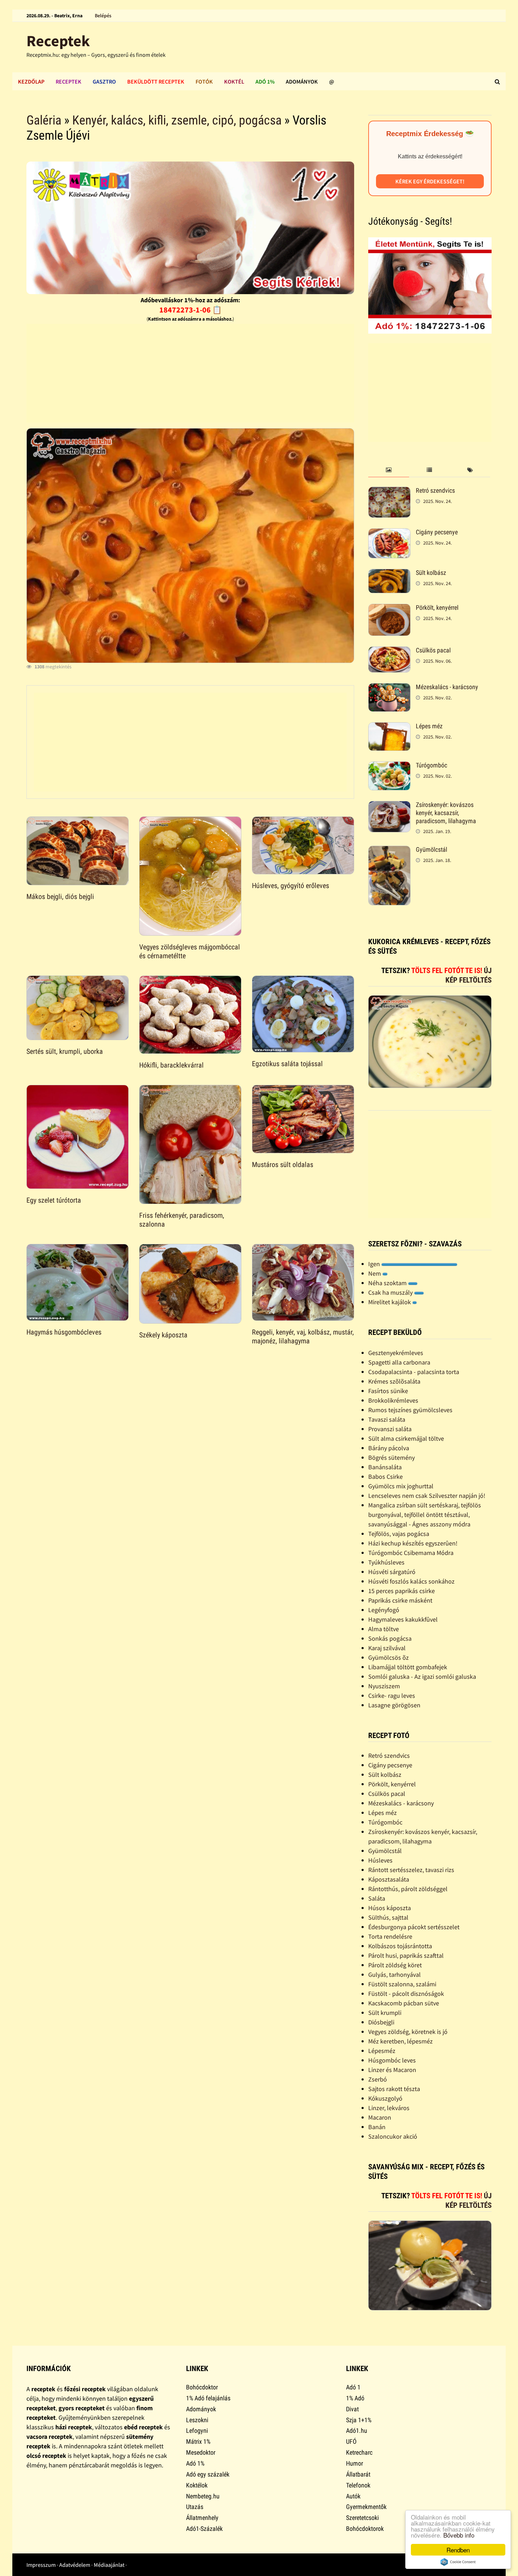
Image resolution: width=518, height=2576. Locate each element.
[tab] (388, 470)
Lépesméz (382, 2051)
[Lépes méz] (389, 727)
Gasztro (104, 81)
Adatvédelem (75, 2565)
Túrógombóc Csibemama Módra (411, 1553)
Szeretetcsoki (362, 2518)
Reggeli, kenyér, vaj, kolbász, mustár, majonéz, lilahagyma (303, 1336)
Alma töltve (384, 1629)
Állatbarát (358, 2474)
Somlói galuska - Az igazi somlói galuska (422, 1676)
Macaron (380, 2117)
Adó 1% (265, 81)
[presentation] (388, 470)
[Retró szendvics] (389, 491)
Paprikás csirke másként (400, 1600)
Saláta (377, 1898)
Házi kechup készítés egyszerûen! (413, 1543)
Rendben (458, 2550)
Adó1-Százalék (204, 2529)
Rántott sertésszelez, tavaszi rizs (411, 1870)
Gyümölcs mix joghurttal (401, 1486)
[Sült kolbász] (389, 574)
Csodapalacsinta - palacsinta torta (414, 1372)
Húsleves (380, 1860)
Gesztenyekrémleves (396, 1353)
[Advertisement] (190, 373)
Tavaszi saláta (387, 1419)
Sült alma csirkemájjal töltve (406, 1438)
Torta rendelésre (390, 1936)
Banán (377, 2127)
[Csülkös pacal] (389, 651)
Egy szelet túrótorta (54, 1200)
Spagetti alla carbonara (399, 1362)
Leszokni (197, 2420)
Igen (375, 1264)
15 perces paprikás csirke (402, 1591)
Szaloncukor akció (393, 2136)
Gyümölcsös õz (388, 1657)
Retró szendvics (435, 490)
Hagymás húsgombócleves (64, 1332)
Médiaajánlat (109, 2565)
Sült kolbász (431, 573)
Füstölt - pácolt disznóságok (406, 1994)
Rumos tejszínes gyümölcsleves (410, 1410)
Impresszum (41, 2565)
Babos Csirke (386, 1477)
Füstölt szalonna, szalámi (402, 1984)
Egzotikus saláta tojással (287, 1064)
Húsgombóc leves (392, 2060)
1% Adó (355, 2398)
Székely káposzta (163, 1335)
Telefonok (358, 2485)
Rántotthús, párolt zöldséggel (408, 1889)
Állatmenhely (202, 2518)
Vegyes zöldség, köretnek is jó (408, 2032)
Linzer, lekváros (389, 2108)
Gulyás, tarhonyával (394, 1974)
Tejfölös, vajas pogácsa (399, 1534)
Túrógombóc (431, 765)
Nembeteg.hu (203, 2496)
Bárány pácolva (389, 1448)
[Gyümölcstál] (389, 850)
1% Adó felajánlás (208, 2398)
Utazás (195, 2507)
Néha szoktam (388, 1283)
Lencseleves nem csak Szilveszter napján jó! (427, 1496)
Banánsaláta (385, 1467)
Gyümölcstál (431, 849)
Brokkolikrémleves (393, 1400)
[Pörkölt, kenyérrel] (389, 609)
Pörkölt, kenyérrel (437, 607)
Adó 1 (353, 2387)
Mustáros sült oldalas (283, 1165)
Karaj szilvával (387, 1648)
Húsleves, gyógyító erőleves (291, 886)
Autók (353, 2496)
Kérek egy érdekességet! (430, 181)
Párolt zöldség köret (395, 1965)
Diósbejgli (381, 2022)
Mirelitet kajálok (390, 1302)
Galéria (44, 120)
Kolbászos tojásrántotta (400, 1946)
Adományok (302, 81)
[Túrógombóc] (389, 766)
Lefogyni (197, 2431)
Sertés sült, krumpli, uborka (65, 1051)
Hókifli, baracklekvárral (171, 1065)
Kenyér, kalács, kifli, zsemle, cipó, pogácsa (177, 120)
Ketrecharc (359, 2452)
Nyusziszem (384, 1686)
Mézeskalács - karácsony (447, 687)
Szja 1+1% (359, 2420)
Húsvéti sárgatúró (392, 1572)
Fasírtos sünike (388, 1391)
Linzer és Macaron (392, 2070)
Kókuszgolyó (385, 2098)
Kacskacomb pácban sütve (404, 2003)
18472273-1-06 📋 (190, 310)
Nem (375, 1273)
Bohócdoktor (202, 2387)
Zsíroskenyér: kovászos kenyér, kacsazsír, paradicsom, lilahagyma (446, 813)
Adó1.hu (357, 2431)
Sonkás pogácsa (390, 1638)
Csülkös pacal (433, 650)
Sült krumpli (385, 2013)
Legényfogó (384, 1610)
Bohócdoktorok (365, 2529)
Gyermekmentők (366, 2507)
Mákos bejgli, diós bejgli (60, 897)
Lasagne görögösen (394, 1705)
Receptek (58, 41)
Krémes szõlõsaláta (394, 1381)
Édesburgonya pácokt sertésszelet (414, 1927)
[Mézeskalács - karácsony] (389, 688)
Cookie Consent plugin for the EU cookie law (458, 2562)
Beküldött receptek (156, 81)
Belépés (103, 16)
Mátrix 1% (198, 2441)
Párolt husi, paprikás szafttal (406, 1955)
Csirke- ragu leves (392, 1696)
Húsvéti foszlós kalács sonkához (411, 1581)
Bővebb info (459, 2535)
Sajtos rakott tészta (394, 2089)
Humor (354, 2463)
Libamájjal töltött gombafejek (408, 1667)
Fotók (204, 81)
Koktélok (197, 2485)
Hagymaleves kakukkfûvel (403, 1619)
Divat (352, 2409)
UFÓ (351, 2441)
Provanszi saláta (390, 1429)
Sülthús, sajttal (388, 1917)
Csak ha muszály (391, 1292)
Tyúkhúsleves (386, 1562)
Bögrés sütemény (391, 1457)
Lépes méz (429, 726)
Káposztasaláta (389, 1879)
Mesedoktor (201, 2452)
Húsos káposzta (390, 1908)
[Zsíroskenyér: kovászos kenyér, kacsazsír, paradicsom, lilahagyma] (389, 806)
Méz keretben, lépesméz (400, 2041)
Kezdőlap (31, 81)
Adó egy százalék (208, 2474)
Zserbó (378, 2079)
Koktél (234, 81)
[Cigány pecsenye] (389, 533)
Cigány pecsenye (437, 532)
